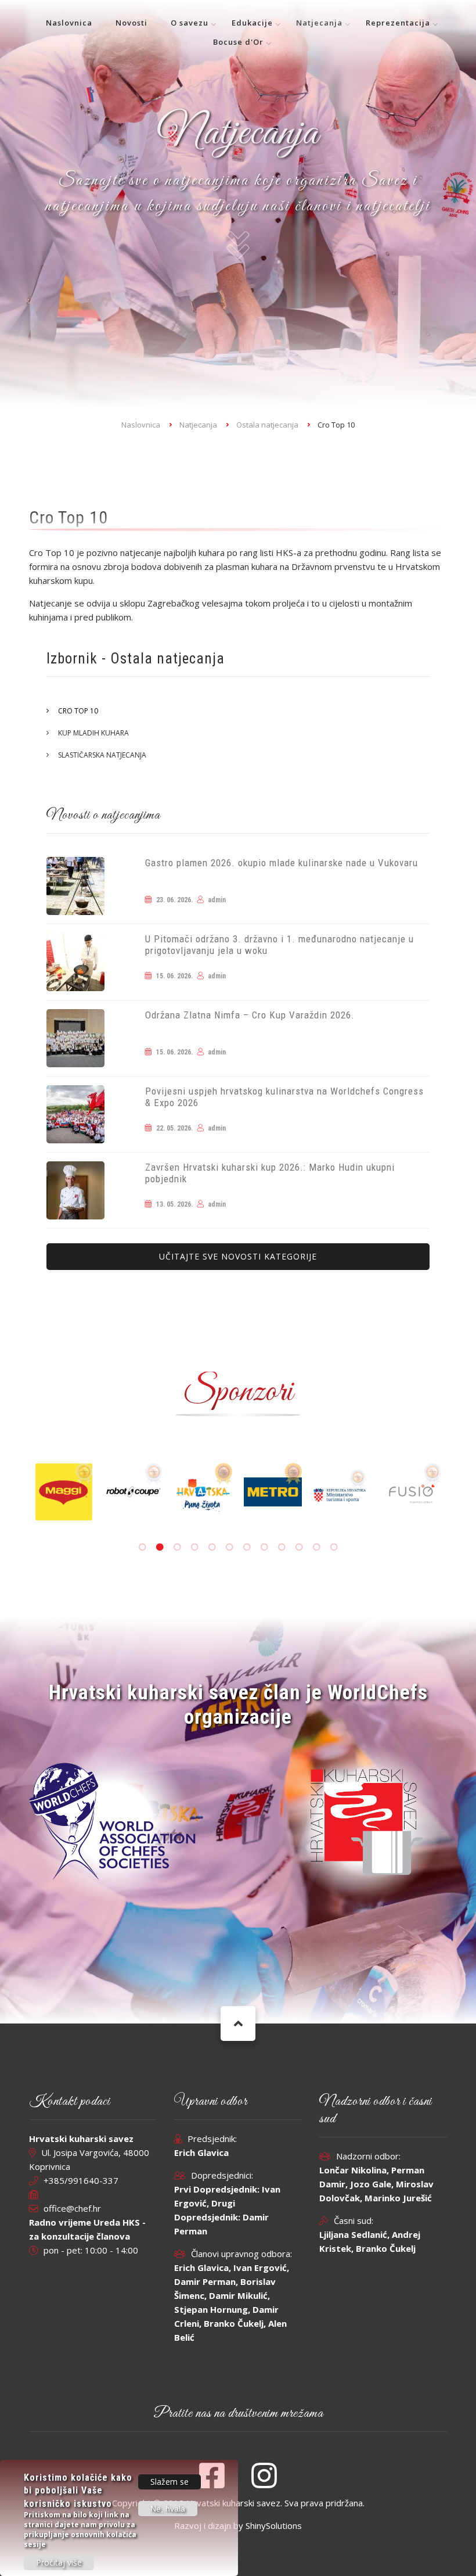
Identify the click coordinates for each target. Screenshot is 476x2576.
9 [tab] (282, 1547)
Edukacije (252, 23)
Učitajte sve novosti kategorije (238, 1256)
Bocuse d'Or (238, 42)
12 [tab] (334, 1547)
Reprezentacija (398, 23)
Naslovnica (69, 23)
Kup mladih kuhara (93, 733)
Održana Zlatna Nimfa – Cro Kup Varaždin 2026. (250, 1015)
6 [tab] (229, 1547)
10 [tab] (299, 1547)
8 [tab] (264, 1547)
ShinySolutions (274, 2525)
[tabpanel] (242, 1492)
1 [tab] (142, 1547)
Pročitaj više (59, 2562)
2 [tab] (160, 1547)
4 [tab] (194, 1547)
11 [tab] (316, 1547)
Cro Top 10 (78, 711)
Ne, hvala (168, 2509)
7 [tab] (247, 1547)
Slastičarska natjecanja (102, 755)
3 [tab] (177, 1547)
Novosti (131, 23)
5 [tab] (212, 1547)
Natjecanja (319, 23)
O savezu (190, 23)
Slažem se (170, 2482)
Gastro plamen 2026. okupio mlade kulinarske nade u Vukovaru (282, 863)
